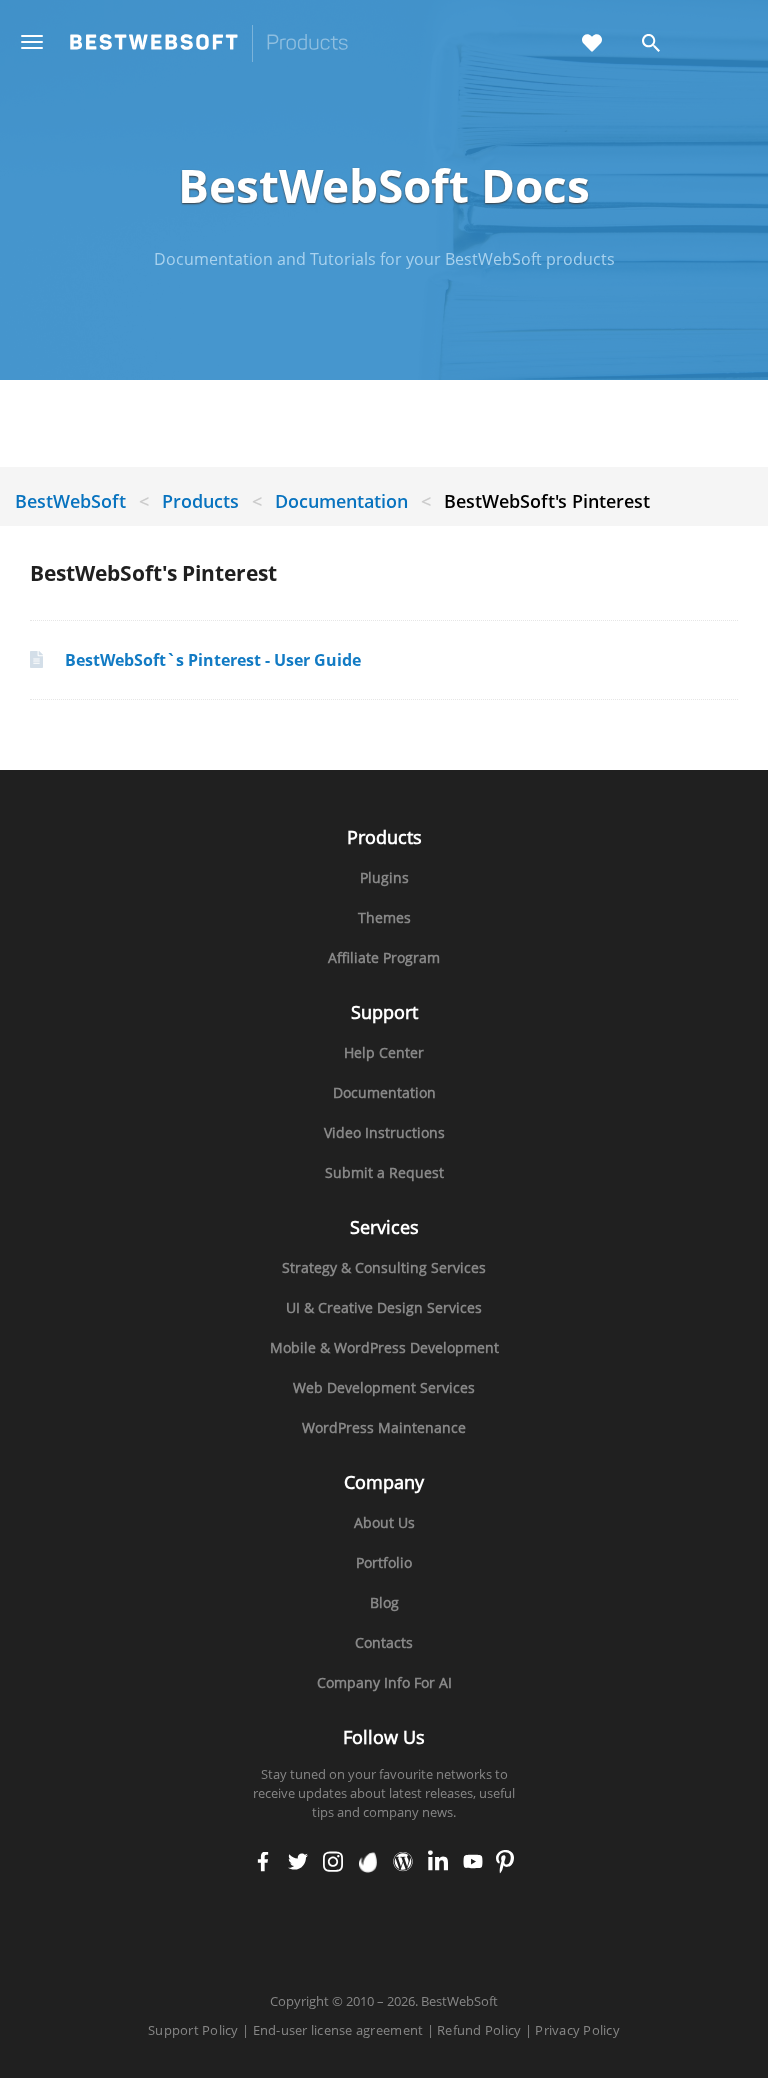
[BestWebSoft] (209, 43)
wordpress (403, 1863)
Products (200, 501)
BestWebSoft (70, 501)
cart (717, 44)
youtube (473, 1863)
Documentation (344, 501)
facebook (263, 1863)
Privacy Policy (577, 2030)
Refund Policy (479, 2030)
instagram (333, 1863)
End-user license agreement (338, 2030)
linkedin (438, 1863)
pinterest (505, 1863)
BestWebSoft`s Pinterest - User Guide (213, 660)
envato (368, 1863)
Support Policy (193, 2030)
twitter (298, 1863)
